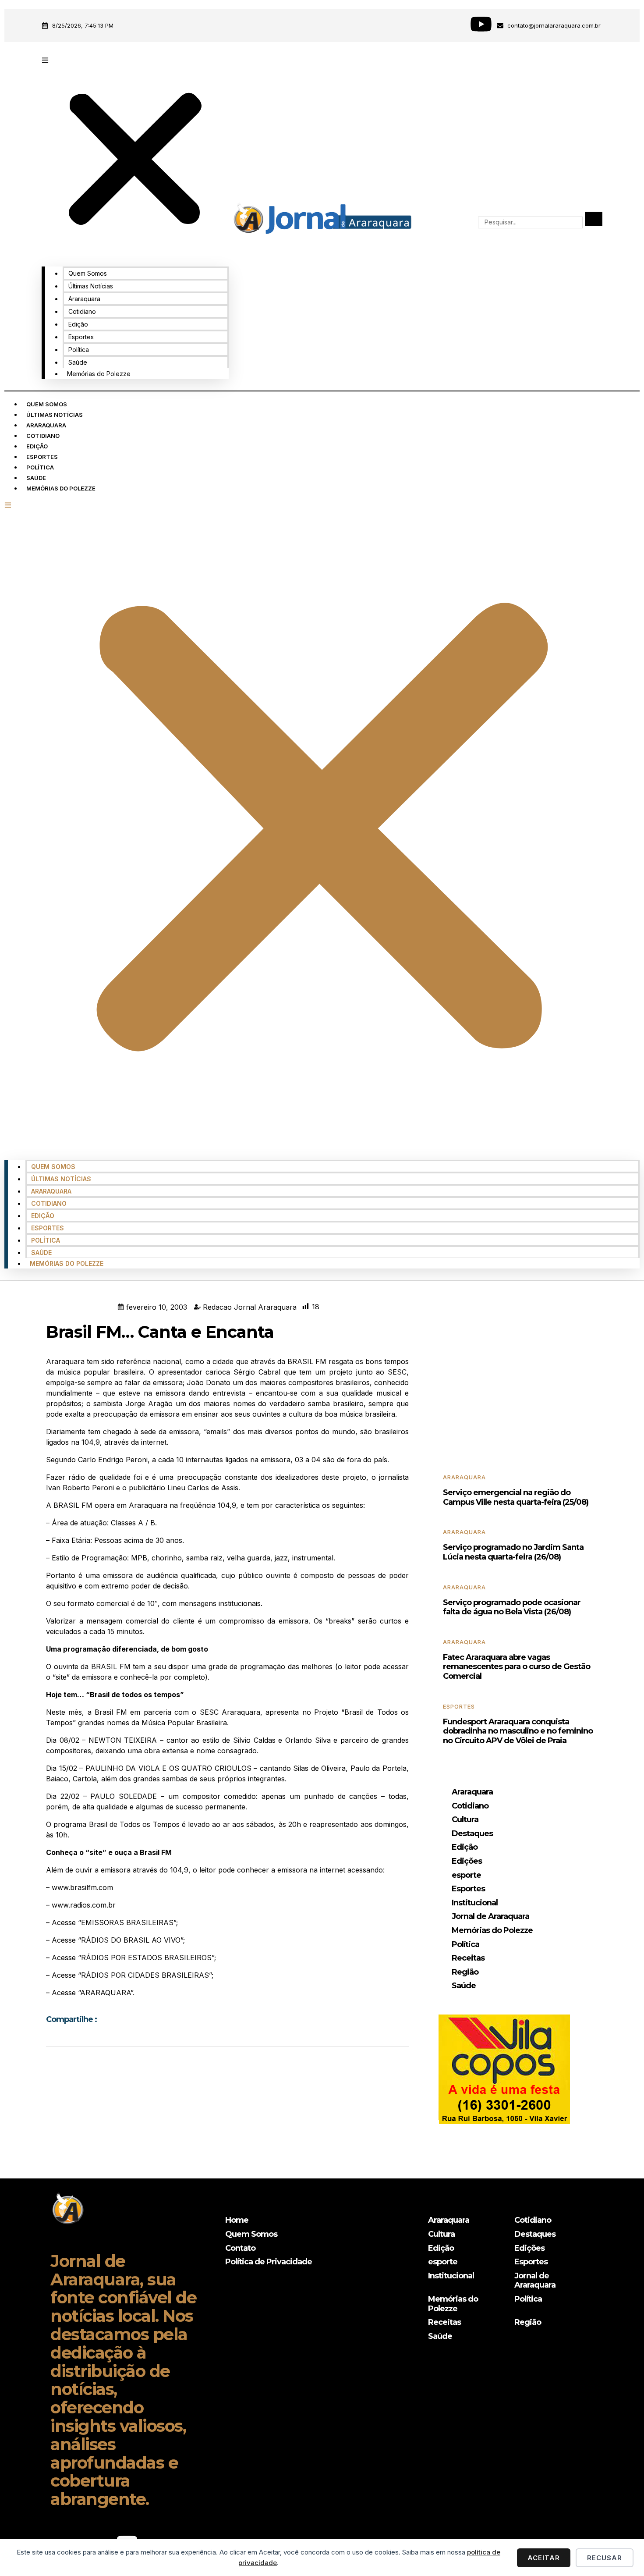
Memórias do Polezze (99, 374)
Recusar (605, 2558)
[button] (135, 155)
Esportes (81, 337)
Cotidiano (82, 311)
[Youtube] (481, 24)
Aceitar (544, 2558)
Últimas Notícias (91, 286)
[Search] (594, 219)
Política (79, 350)
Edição (78, 324)
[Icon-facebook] (420, 24)
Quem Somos (88, 273)
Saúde (78, 362)
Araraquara (84, 299)
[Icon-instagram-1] (450, 24)
